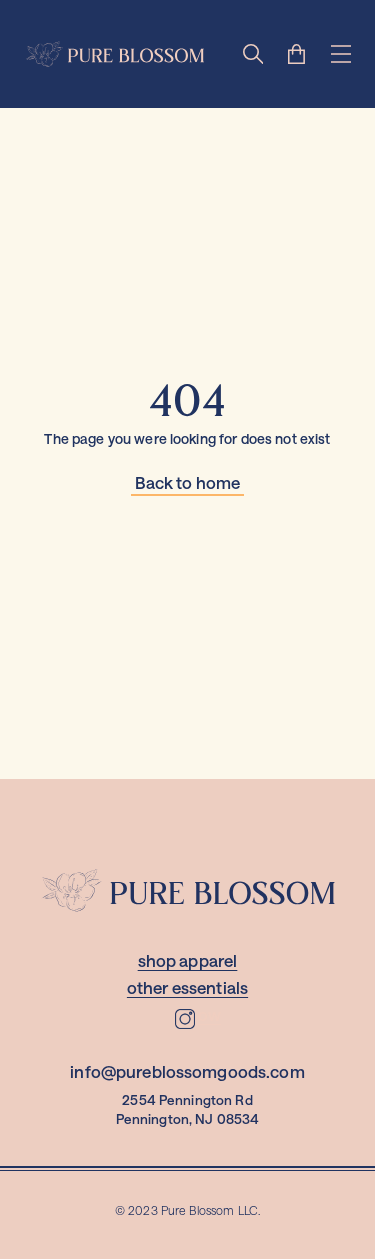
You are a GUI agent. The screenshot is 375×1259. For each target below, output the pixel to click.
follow (197, 1014)
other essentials (187, 987)
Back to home (188, 482)
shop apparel (188, 960)
